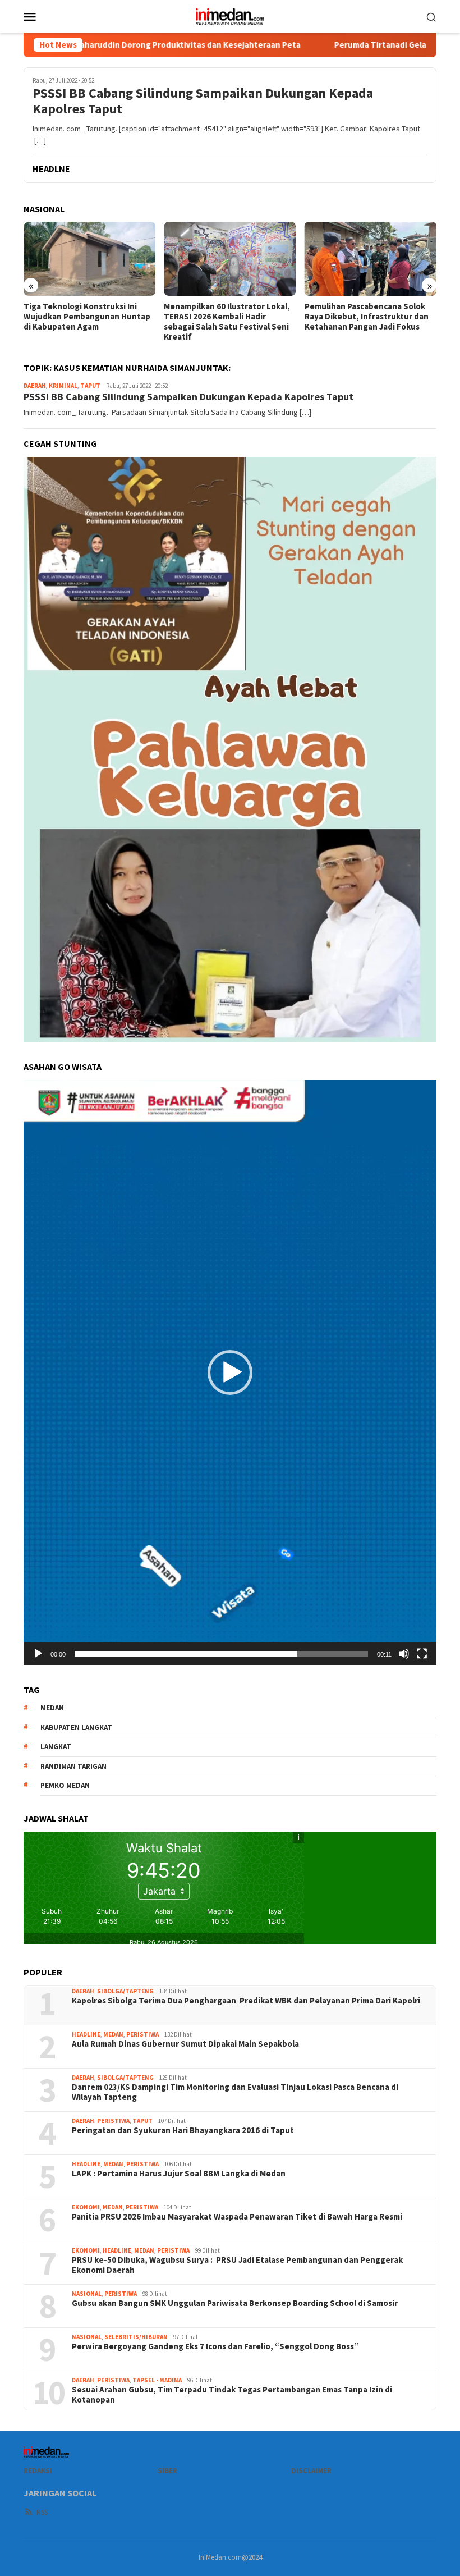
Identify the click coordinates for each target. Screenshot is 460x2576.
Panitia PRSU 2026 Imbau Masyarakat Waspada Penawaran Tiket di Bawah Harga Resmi (237, 2217)
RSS (42, 2512)
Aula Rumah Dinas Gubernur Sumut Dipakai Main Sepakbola (185, 2044)
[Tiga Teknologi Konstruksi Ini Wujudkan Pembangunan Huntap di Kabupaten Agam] (89, 259)
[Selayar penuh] (422, 1654)
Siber (167, 2471)
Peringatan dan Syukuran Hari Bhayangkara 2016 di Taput (184, 2130)
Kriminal (63, 386)
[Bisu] (404, 1654)
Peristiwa (142, 2034)
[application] (230, 1372)
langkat (56, 1747)
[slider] (221, 1654)
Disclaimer (311, 2471)
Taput (90, 386)
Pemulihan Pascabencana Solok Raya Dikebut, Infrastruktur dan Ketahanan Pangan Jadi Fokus (367, 317)
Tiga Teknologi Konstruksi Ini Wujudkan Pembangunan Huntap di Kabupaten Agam (87, 317)
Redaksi (38, 2471)
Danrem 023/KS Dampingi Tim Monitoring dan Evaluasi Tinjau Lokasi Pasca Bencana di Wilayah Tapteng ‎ (235, 2092)
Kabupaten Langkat (76, 1728)
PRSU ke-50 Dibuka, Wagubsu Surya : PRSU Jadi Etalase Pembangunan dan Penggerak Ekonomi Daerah (237, 2265)
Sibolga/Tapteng (125, 1991)
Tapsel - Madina (157, 2380)
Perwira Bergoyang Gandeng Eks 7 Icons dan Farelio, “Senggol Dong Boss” (215, 2346)
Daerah (35, 386)
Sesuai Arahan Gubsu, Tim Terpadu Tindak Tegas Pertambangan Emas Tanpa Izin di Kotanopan (232, 2395)
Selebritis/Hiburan (136, 2337)
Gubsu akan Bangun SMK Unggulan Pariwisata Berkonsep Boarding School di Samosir (235, 2303)
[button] (230, 1372)
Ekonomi (86, 2207)
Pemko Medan (65, 1785)
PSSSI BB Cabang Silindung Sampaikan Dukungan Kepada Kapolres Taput (203, 102)
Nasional (87, 2294)
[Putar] (38, 1654)
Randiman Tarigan (73, 1766)
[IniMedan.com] (230, 15)
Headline (86, 2034)
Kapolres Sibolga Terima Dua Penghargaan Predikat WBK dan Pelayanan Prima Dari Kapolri (246, 2001)
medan (52, 1708)
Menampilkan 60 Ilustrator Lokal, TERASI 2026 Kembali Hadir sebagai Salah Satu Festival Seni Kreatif (227, 322)
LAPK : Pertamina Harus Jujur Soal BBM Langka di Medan (179, 2174)
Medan (113, 2034)
